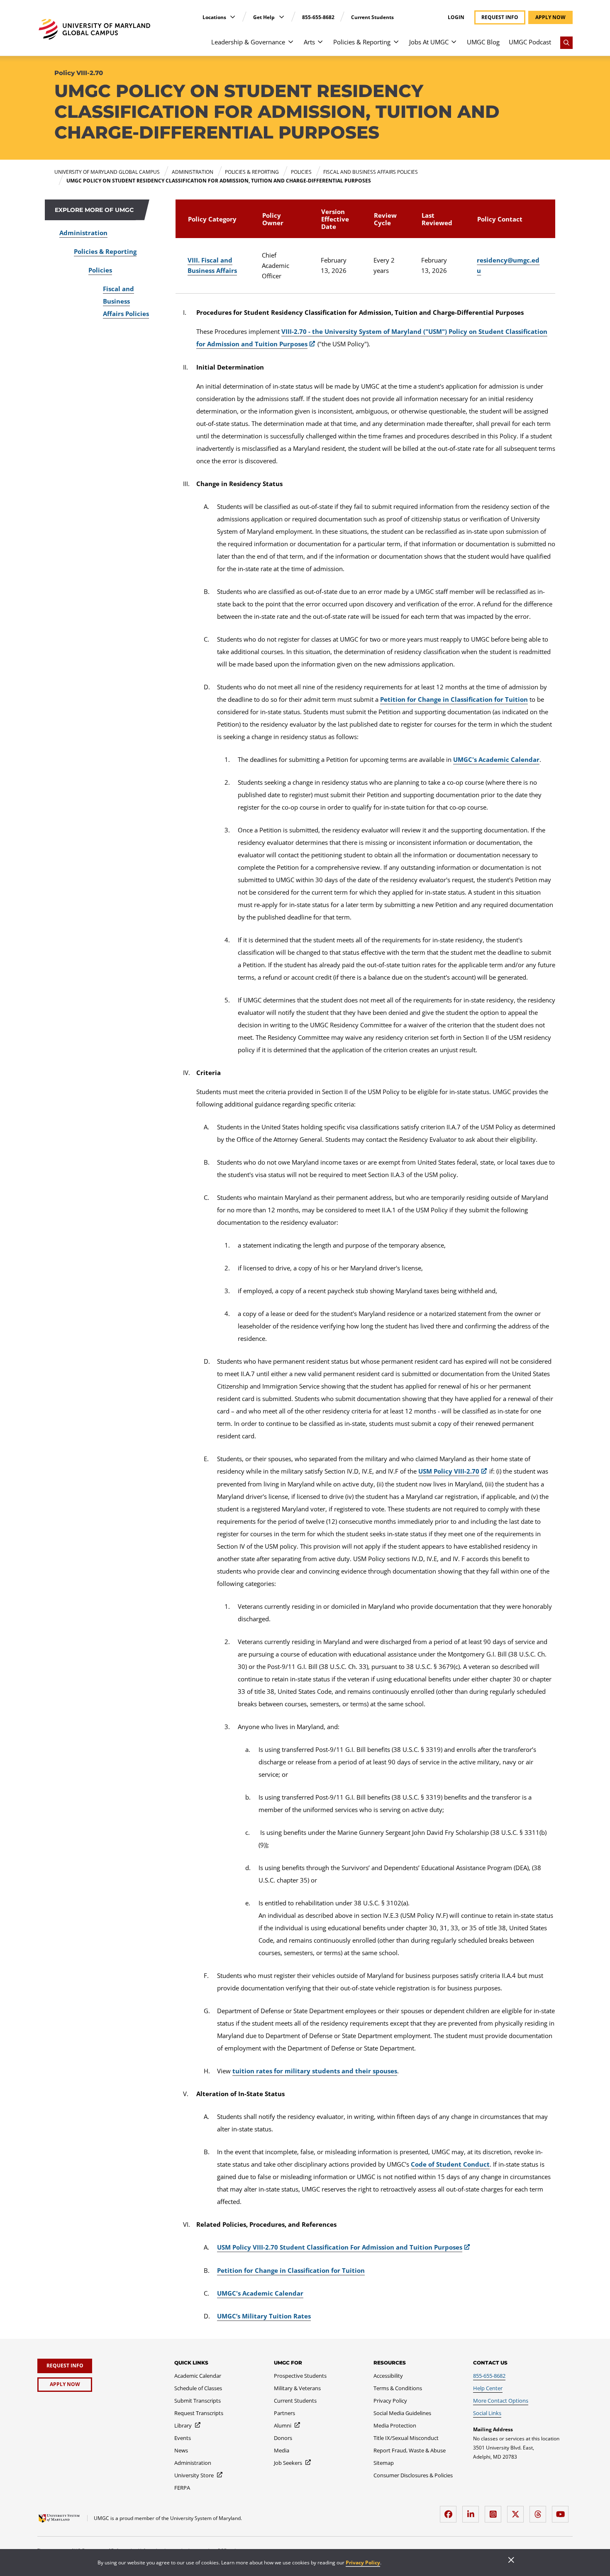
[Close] (511, 2561)
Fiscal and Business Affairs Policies (126, 301)
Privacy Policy (363, 2563)
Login (456, 17)
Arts (309, 42)
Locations (215, 17)
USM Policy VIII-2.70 (449, 1471)
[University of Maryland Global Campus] (94, 29)
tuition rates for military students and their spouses (315, 2071)
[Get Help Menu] (282, 17)
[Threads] (540, 2511)
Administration (83, 233)
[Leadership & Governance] (291, 46)
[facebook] (450, 2511)
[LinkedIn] (473, 2511)
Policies (100, 270)
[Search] (566, 43)
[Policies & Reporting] (396, 46)
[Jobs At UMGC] (454, 46)
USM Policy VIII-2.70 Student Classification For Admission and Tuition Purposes (340, 2247)
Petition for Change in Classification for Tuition (454, 699)
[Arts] (320, 46)
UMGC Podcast (530, 42)
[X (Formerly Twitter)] (517, 2511)
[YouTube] (562, 2511)
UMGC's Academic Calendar (496, 759)
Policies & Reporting (362, 42)
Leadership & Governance (248, 42)
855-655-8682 (318, 17)
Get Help (265, 17)
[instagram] (495, 2511)
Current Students (372, 17)
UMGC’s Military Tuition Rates (264, 2316)
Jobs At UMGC (429, 42)
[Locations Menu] (233, 17)
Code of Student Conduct (450, 2164)
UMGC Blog (483, 42)
